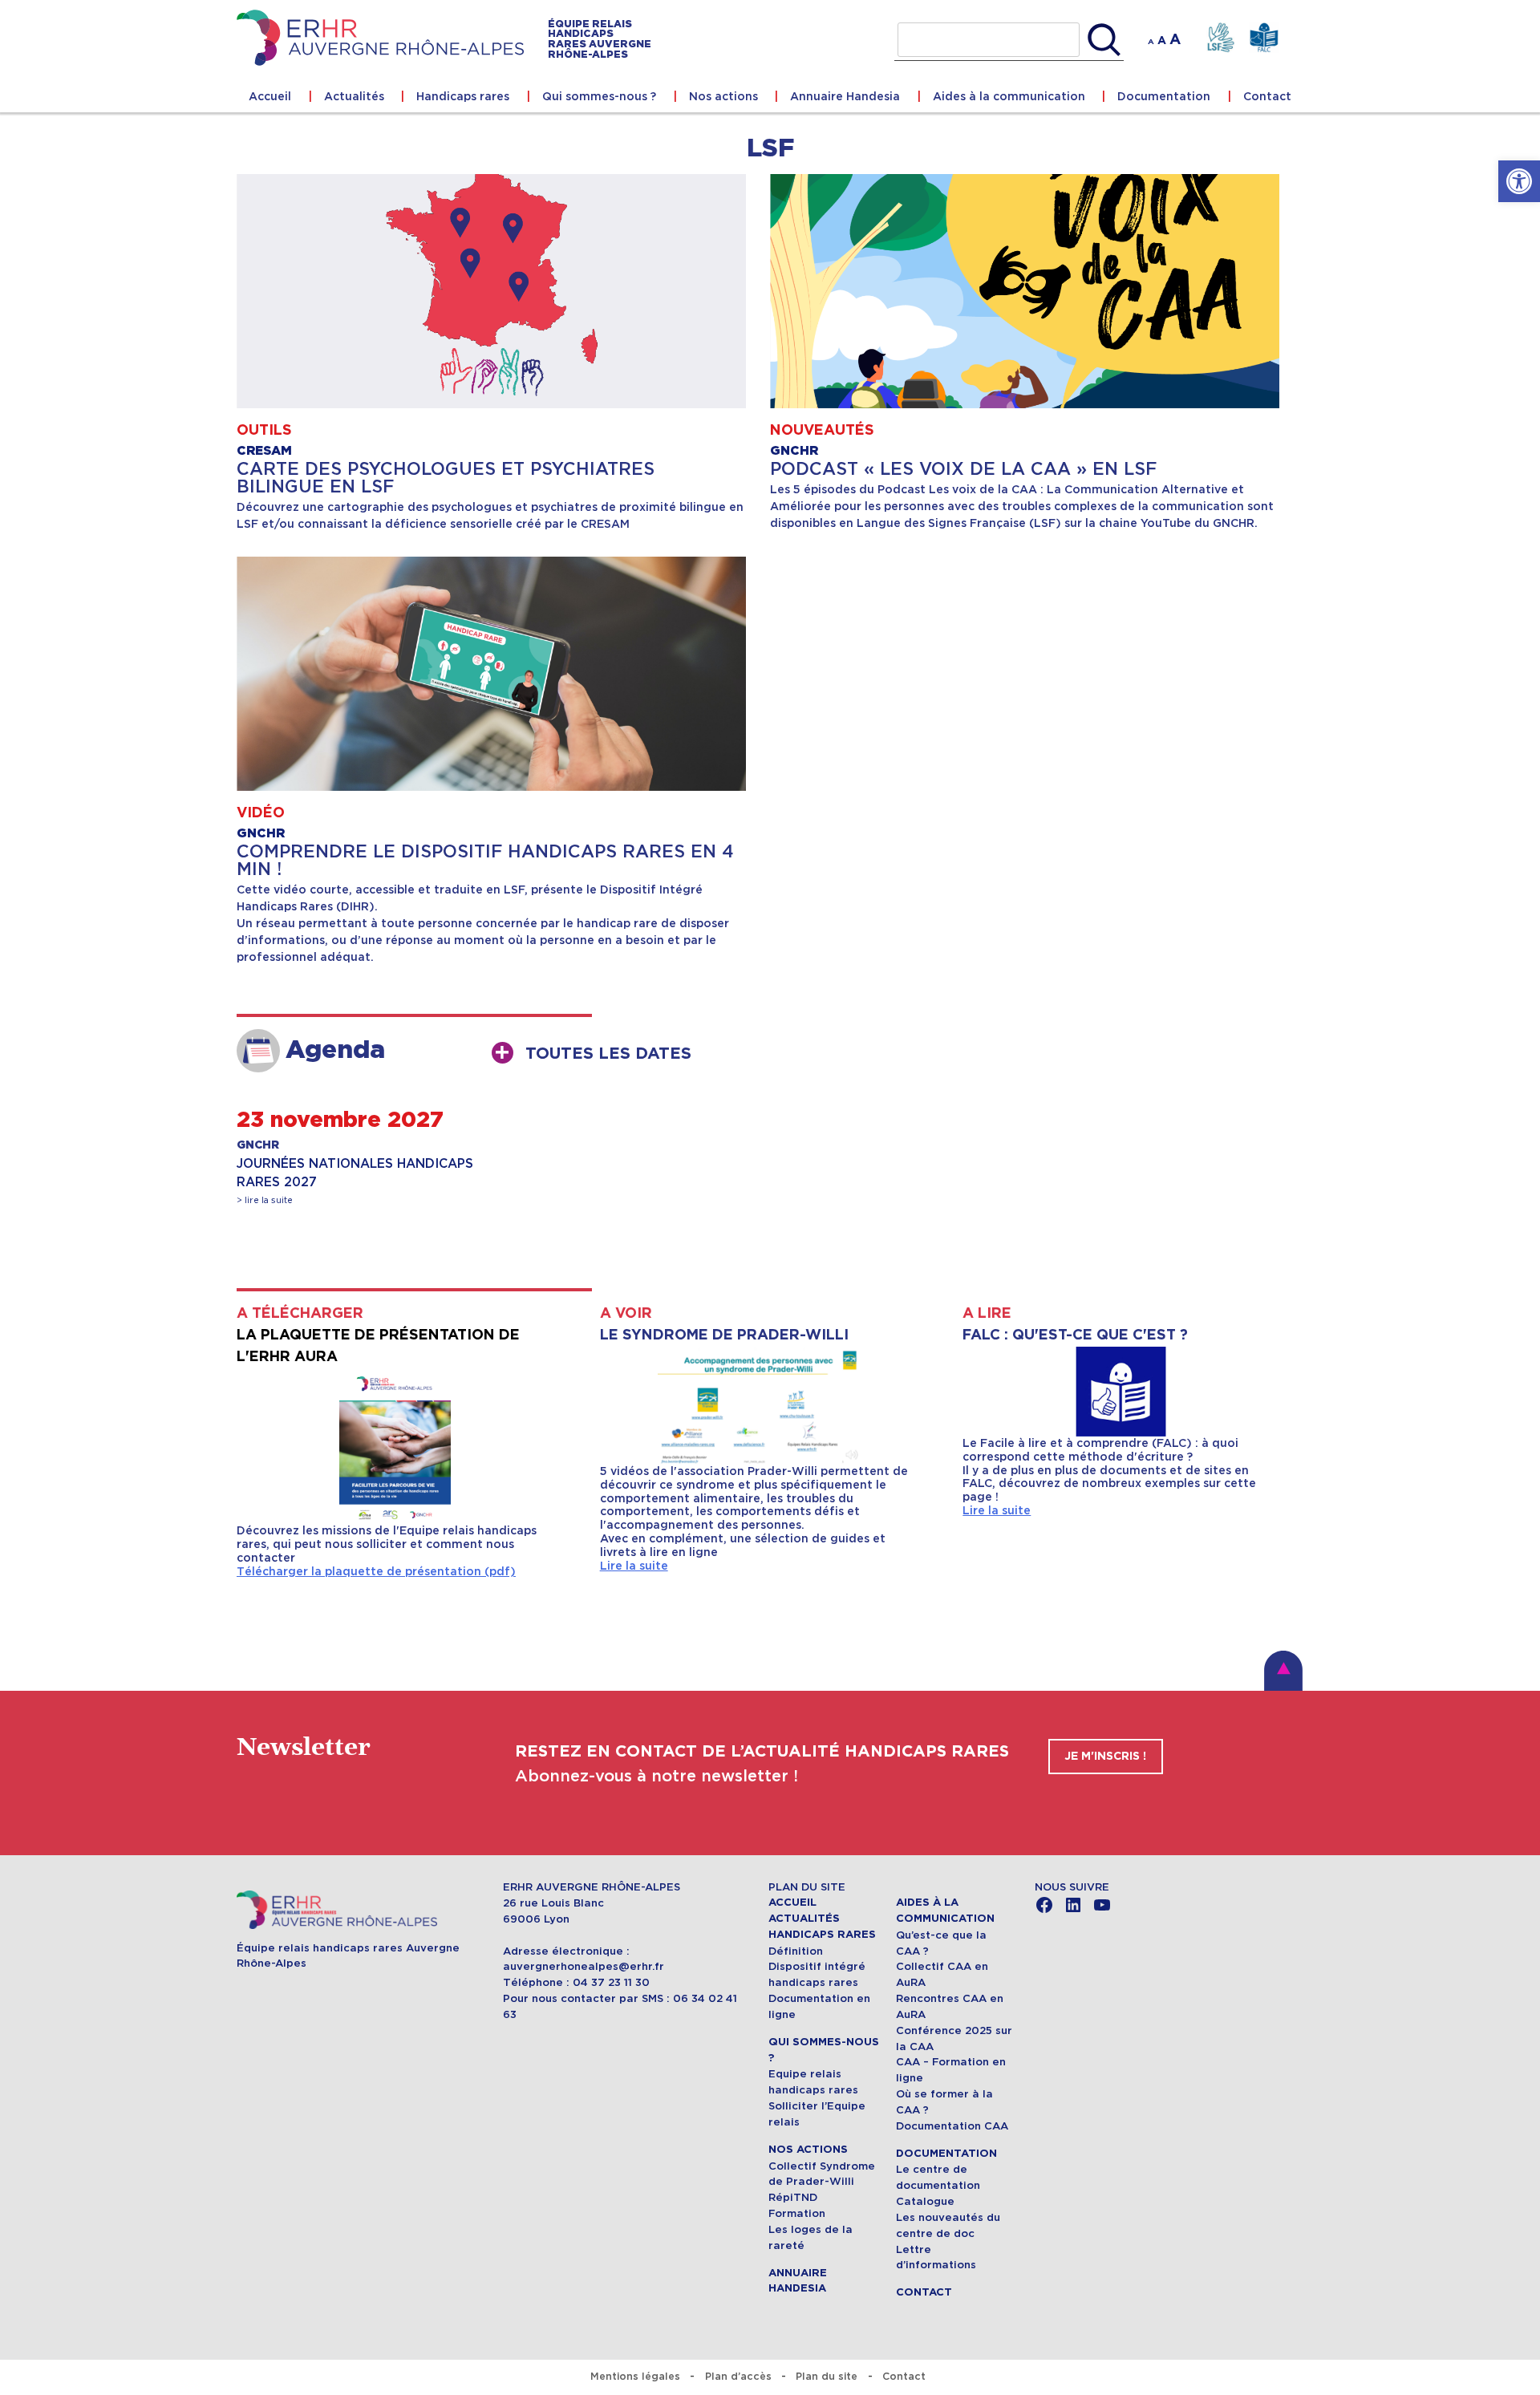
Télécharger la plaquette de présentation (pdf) (376, 1571)
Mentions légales (635, 2376)
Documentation (1164, 96)
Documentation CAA (952, 2126)
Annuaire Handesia (845, 96)
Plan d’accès (738, 2376)
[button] (1519, 181)
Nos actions (723, 96)
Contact (1267, 96)
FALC (1264, 38)
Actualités (354, 96)
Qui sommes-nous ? (599, 96)
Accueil (270, 96)
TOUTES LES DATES (608, 1054)
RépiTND (793, 2197)
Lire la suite (634, 1566)
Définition (796, 1951)
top (1283, 1671)
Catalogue (925, 2201)
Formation (797, 2213)
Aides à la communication (1009, 96)
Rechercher (1104, 40)
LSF (1220, 38)
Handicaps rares (463, 96)
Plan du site (827, 2376)
